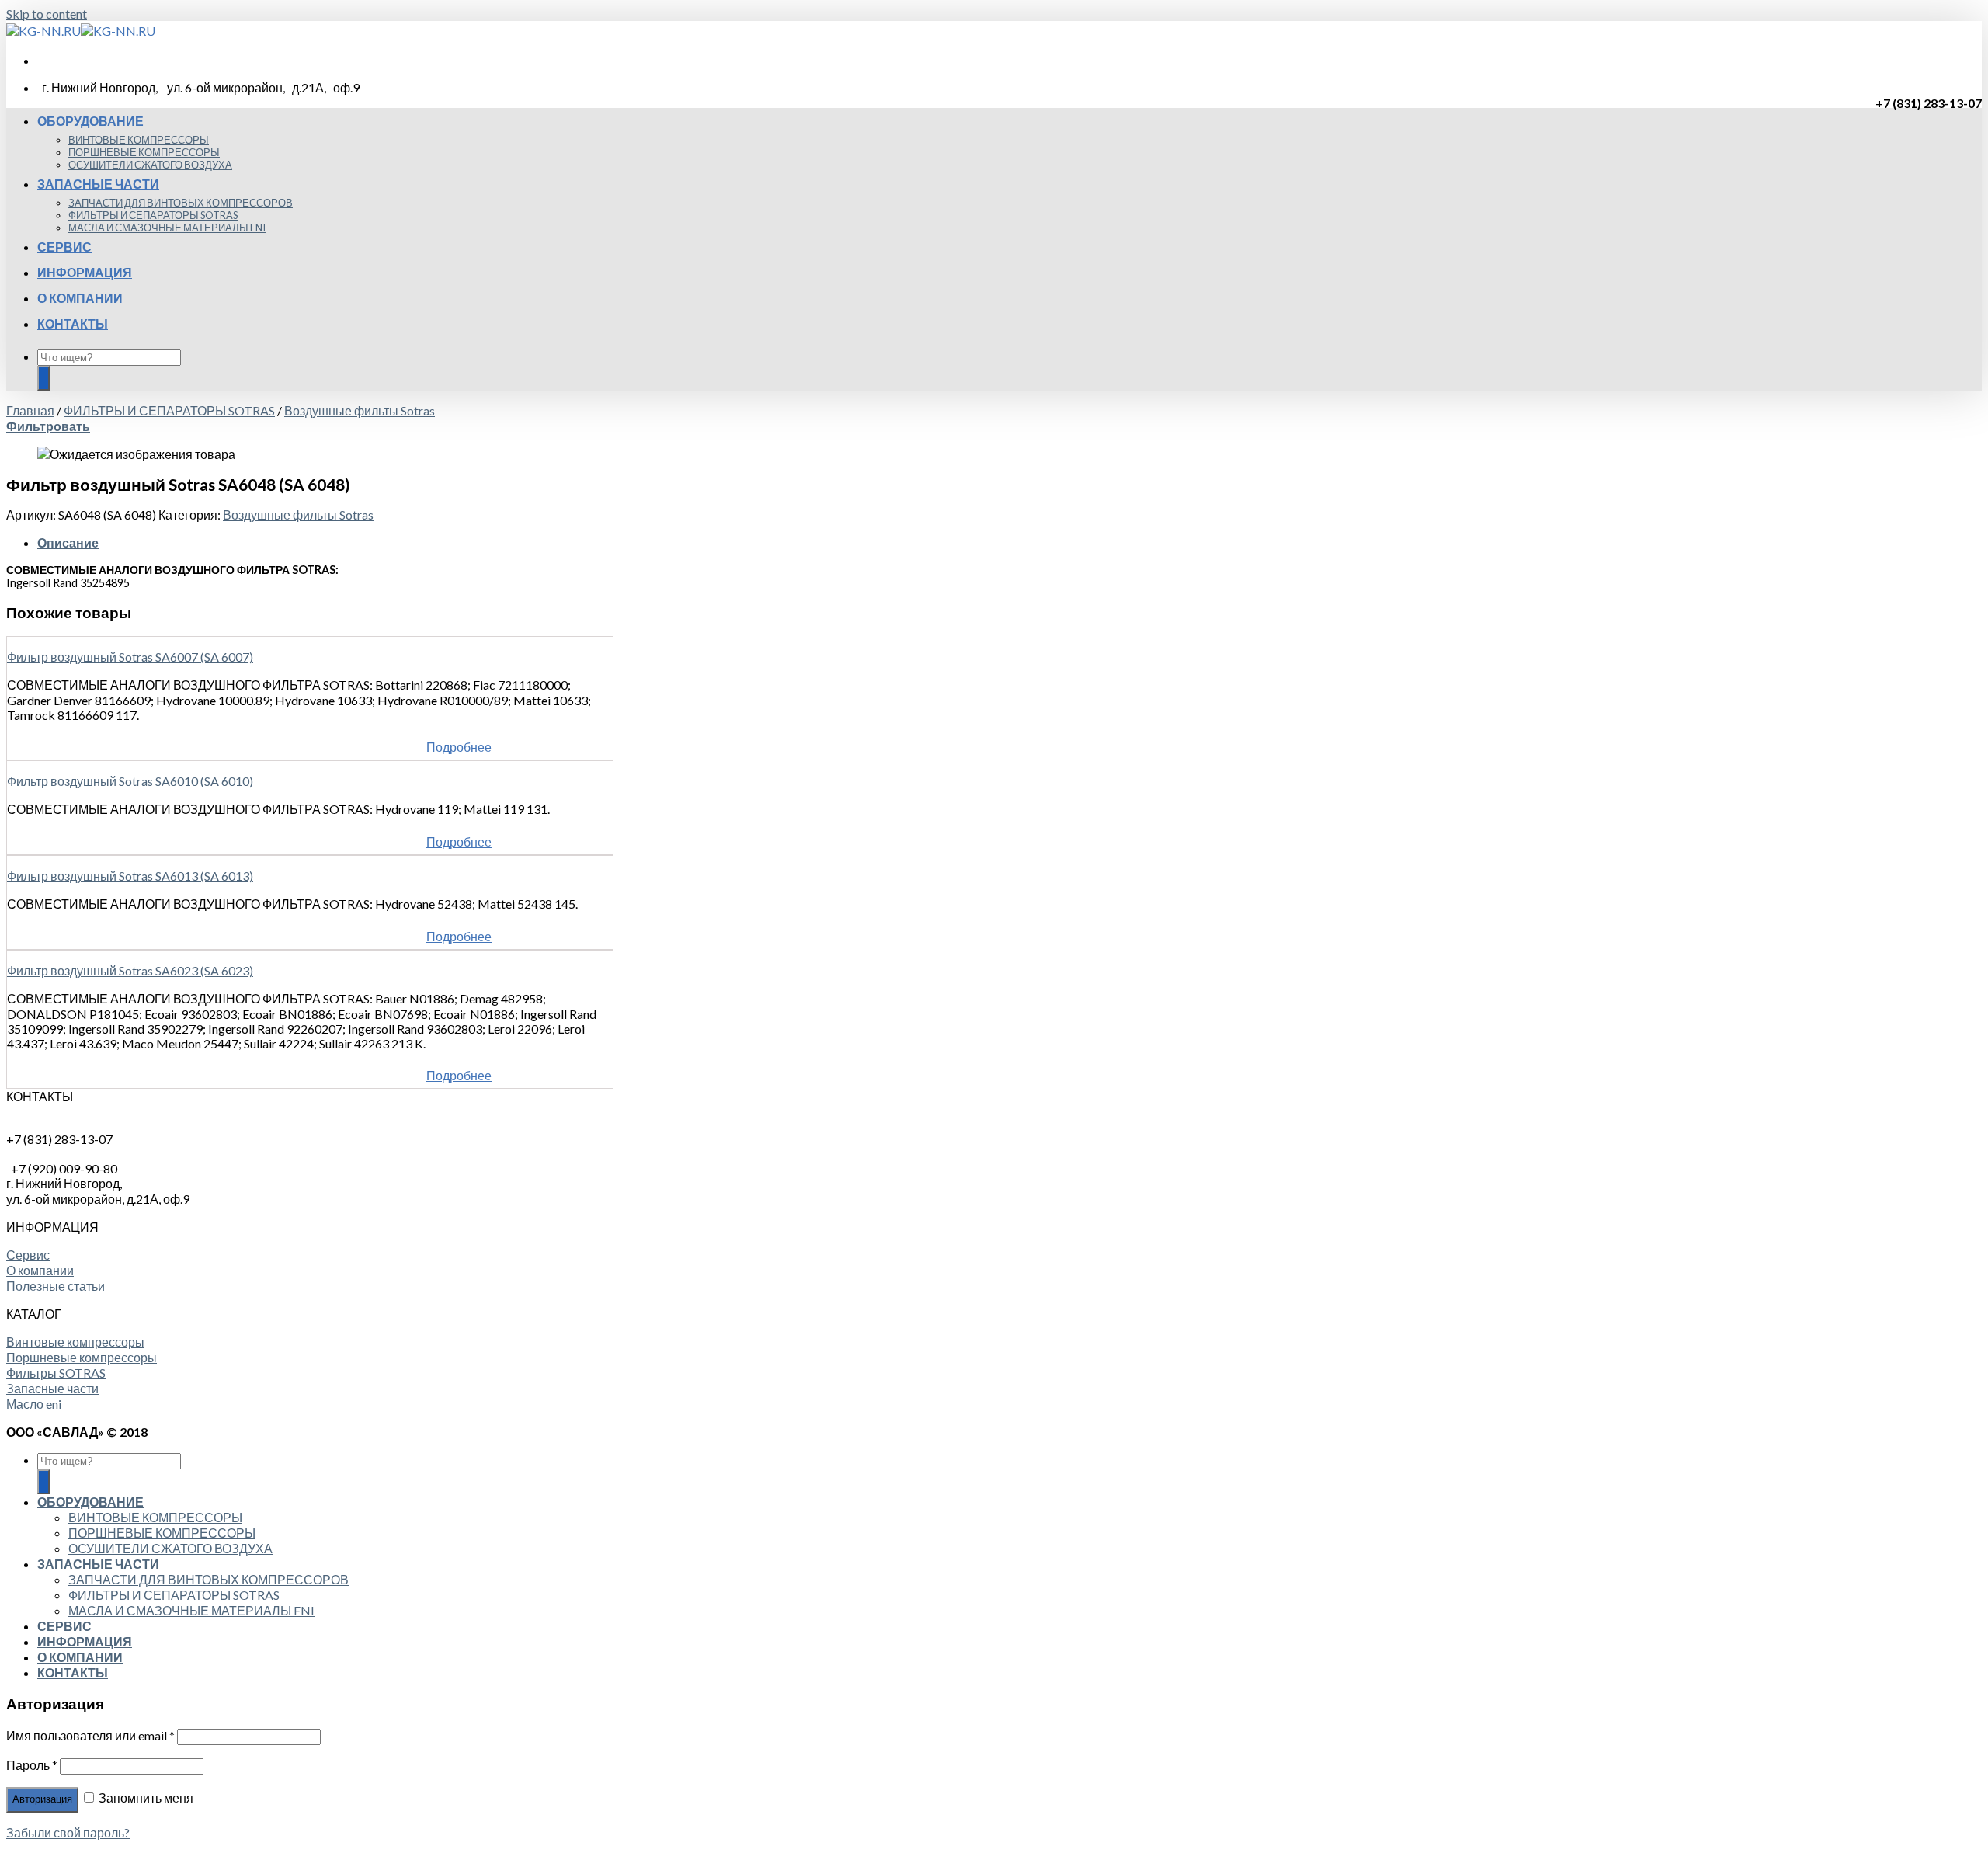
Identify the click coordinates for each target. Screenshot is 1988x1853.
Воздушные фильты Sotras (360, 410)
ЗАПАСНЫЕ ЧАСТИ (98, 184)
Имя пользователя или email (90, 1735)
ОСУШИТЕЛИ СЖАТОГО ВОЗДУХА (150, 165)
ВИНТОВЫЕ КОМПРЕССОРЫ (139, 140)
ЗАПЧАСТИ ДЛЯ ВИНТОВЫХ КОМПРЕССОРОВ (181, 203)
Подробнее (459, 747)
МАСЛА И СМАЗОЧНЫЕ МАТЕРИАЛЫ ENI (167, 228)
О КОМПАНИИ (80, 298)
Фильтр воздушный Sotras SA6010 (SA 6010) (130, 781)
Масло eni (34, 1404)
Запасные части (52, 1388)
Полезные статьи (56, 1286)
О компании (40, 1270)
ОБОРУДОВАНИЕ (90, 121)
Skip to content (47, 14)
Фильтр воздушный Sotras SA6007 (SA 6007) (130, 657)
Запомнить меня (145, 1797)
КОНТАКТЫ (73, 323)
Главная (30, 410)
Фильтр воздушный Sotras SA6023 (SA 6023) (130, 970)
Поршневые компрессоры (82, 1357)
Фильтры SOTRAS (56, 1373)
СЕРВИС (64, 247)
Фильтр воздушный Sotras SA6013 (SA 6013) (130, 876)
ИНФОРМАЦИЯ (85, 272)
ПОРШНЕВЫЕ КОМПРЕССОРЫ (144, 152)
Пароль (32, 1765)
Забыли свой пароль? (68, 1832)
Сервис (28, 1255)
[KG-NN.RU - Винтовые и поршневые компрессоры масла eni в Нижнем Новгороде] (81, 31)
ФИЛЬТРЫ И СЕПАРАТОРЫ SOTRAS (153, 215)
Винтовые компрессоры (75, 1342)
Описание (68, 542)
